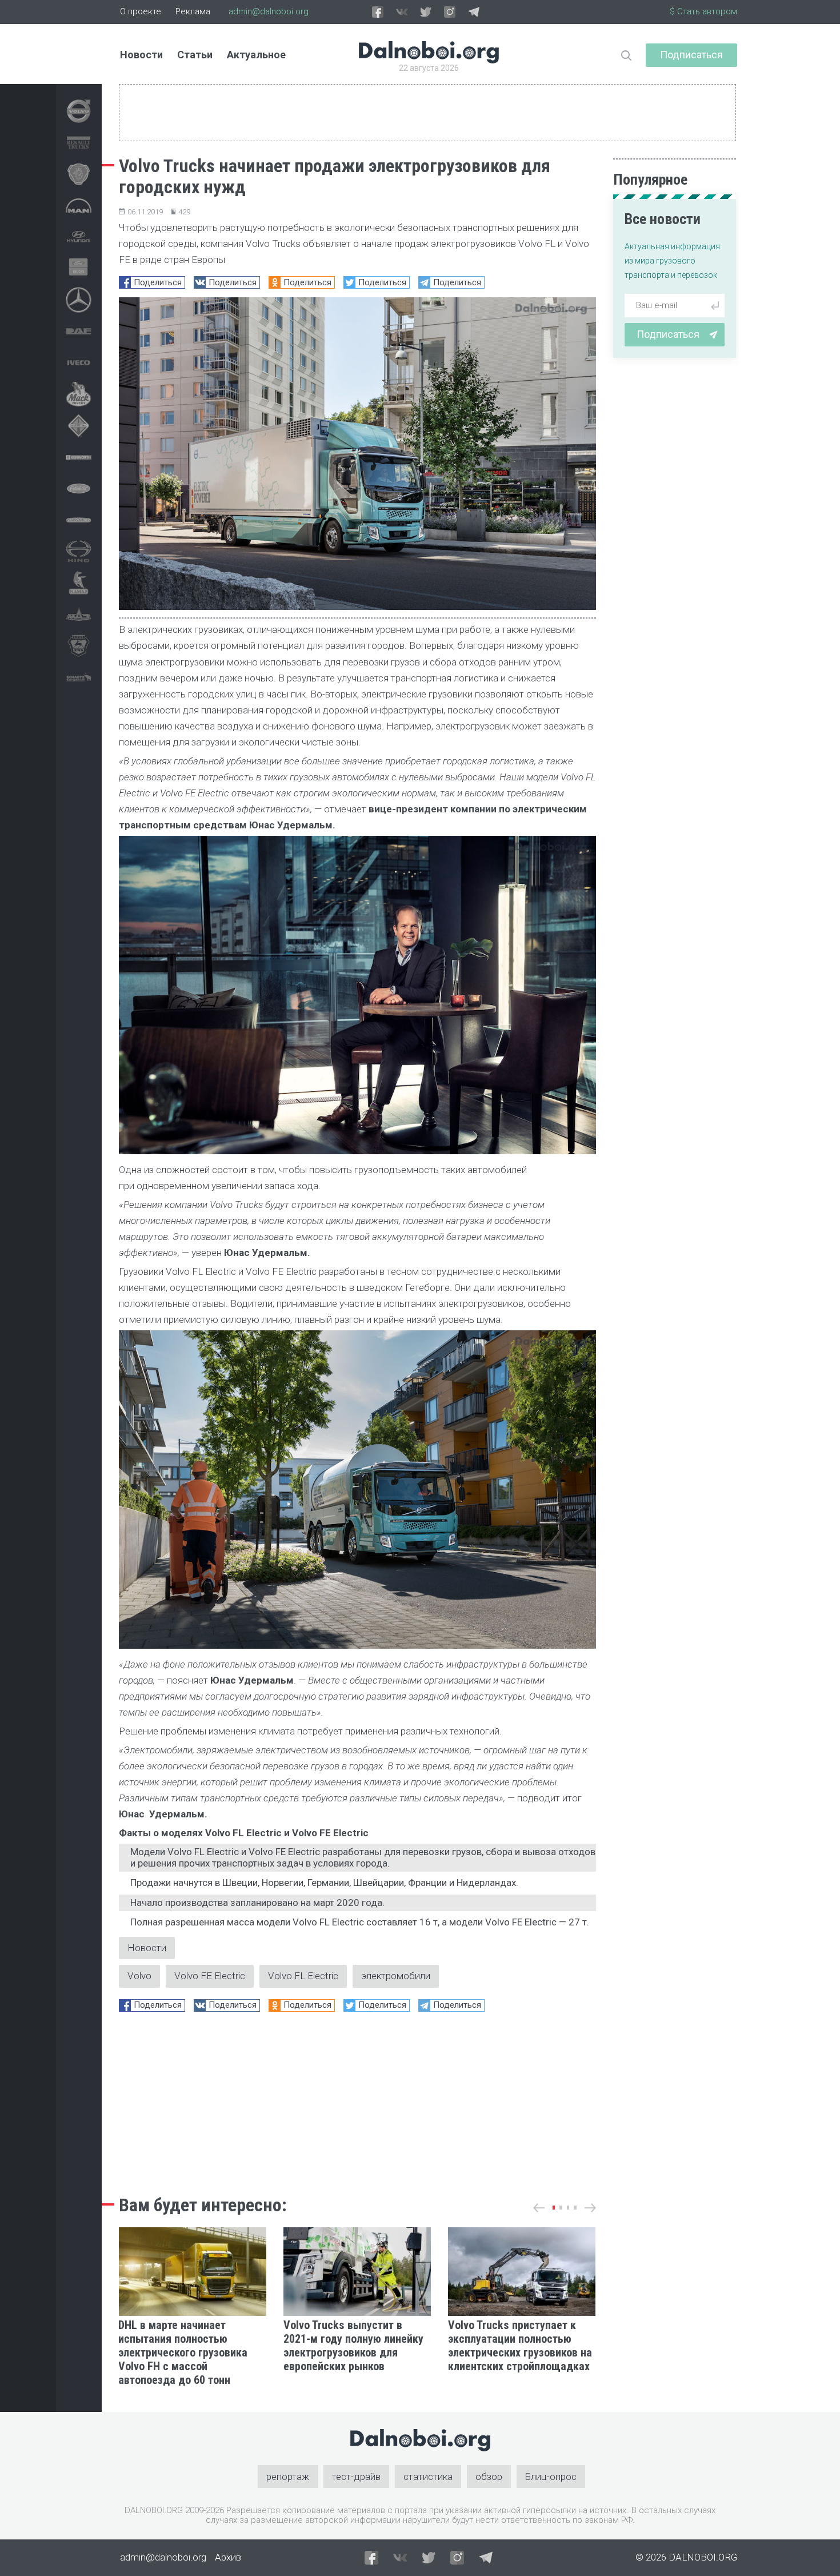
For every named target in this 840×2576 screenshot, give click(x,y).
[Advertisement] (357, 2100)
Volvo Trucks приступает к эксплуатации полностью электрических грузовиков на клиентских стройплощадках (520, 2346)
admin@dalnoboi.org (269, 11)
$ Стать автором (703, 11)
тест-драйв (356, 2477)
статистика (428, 2477)
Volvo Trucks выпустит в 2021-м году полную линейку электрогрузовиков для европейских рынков (353, 2346)
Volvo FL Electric (303, 1976)
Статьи (195, 55)
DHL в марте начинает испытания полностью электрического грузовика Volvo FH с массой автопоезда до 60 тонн (183, 2352)
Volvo (139, 1976)
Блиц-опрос (551, 2477)
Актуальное (256, 55)
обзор (489, 2477)
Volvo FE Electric (210, 1976)
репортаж (288, 2477)
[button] (554, 2208)
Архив (228, 2557)
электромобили (396, 1976)
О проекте (141, 11)
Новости (141, 55)
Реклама (193, 11)
